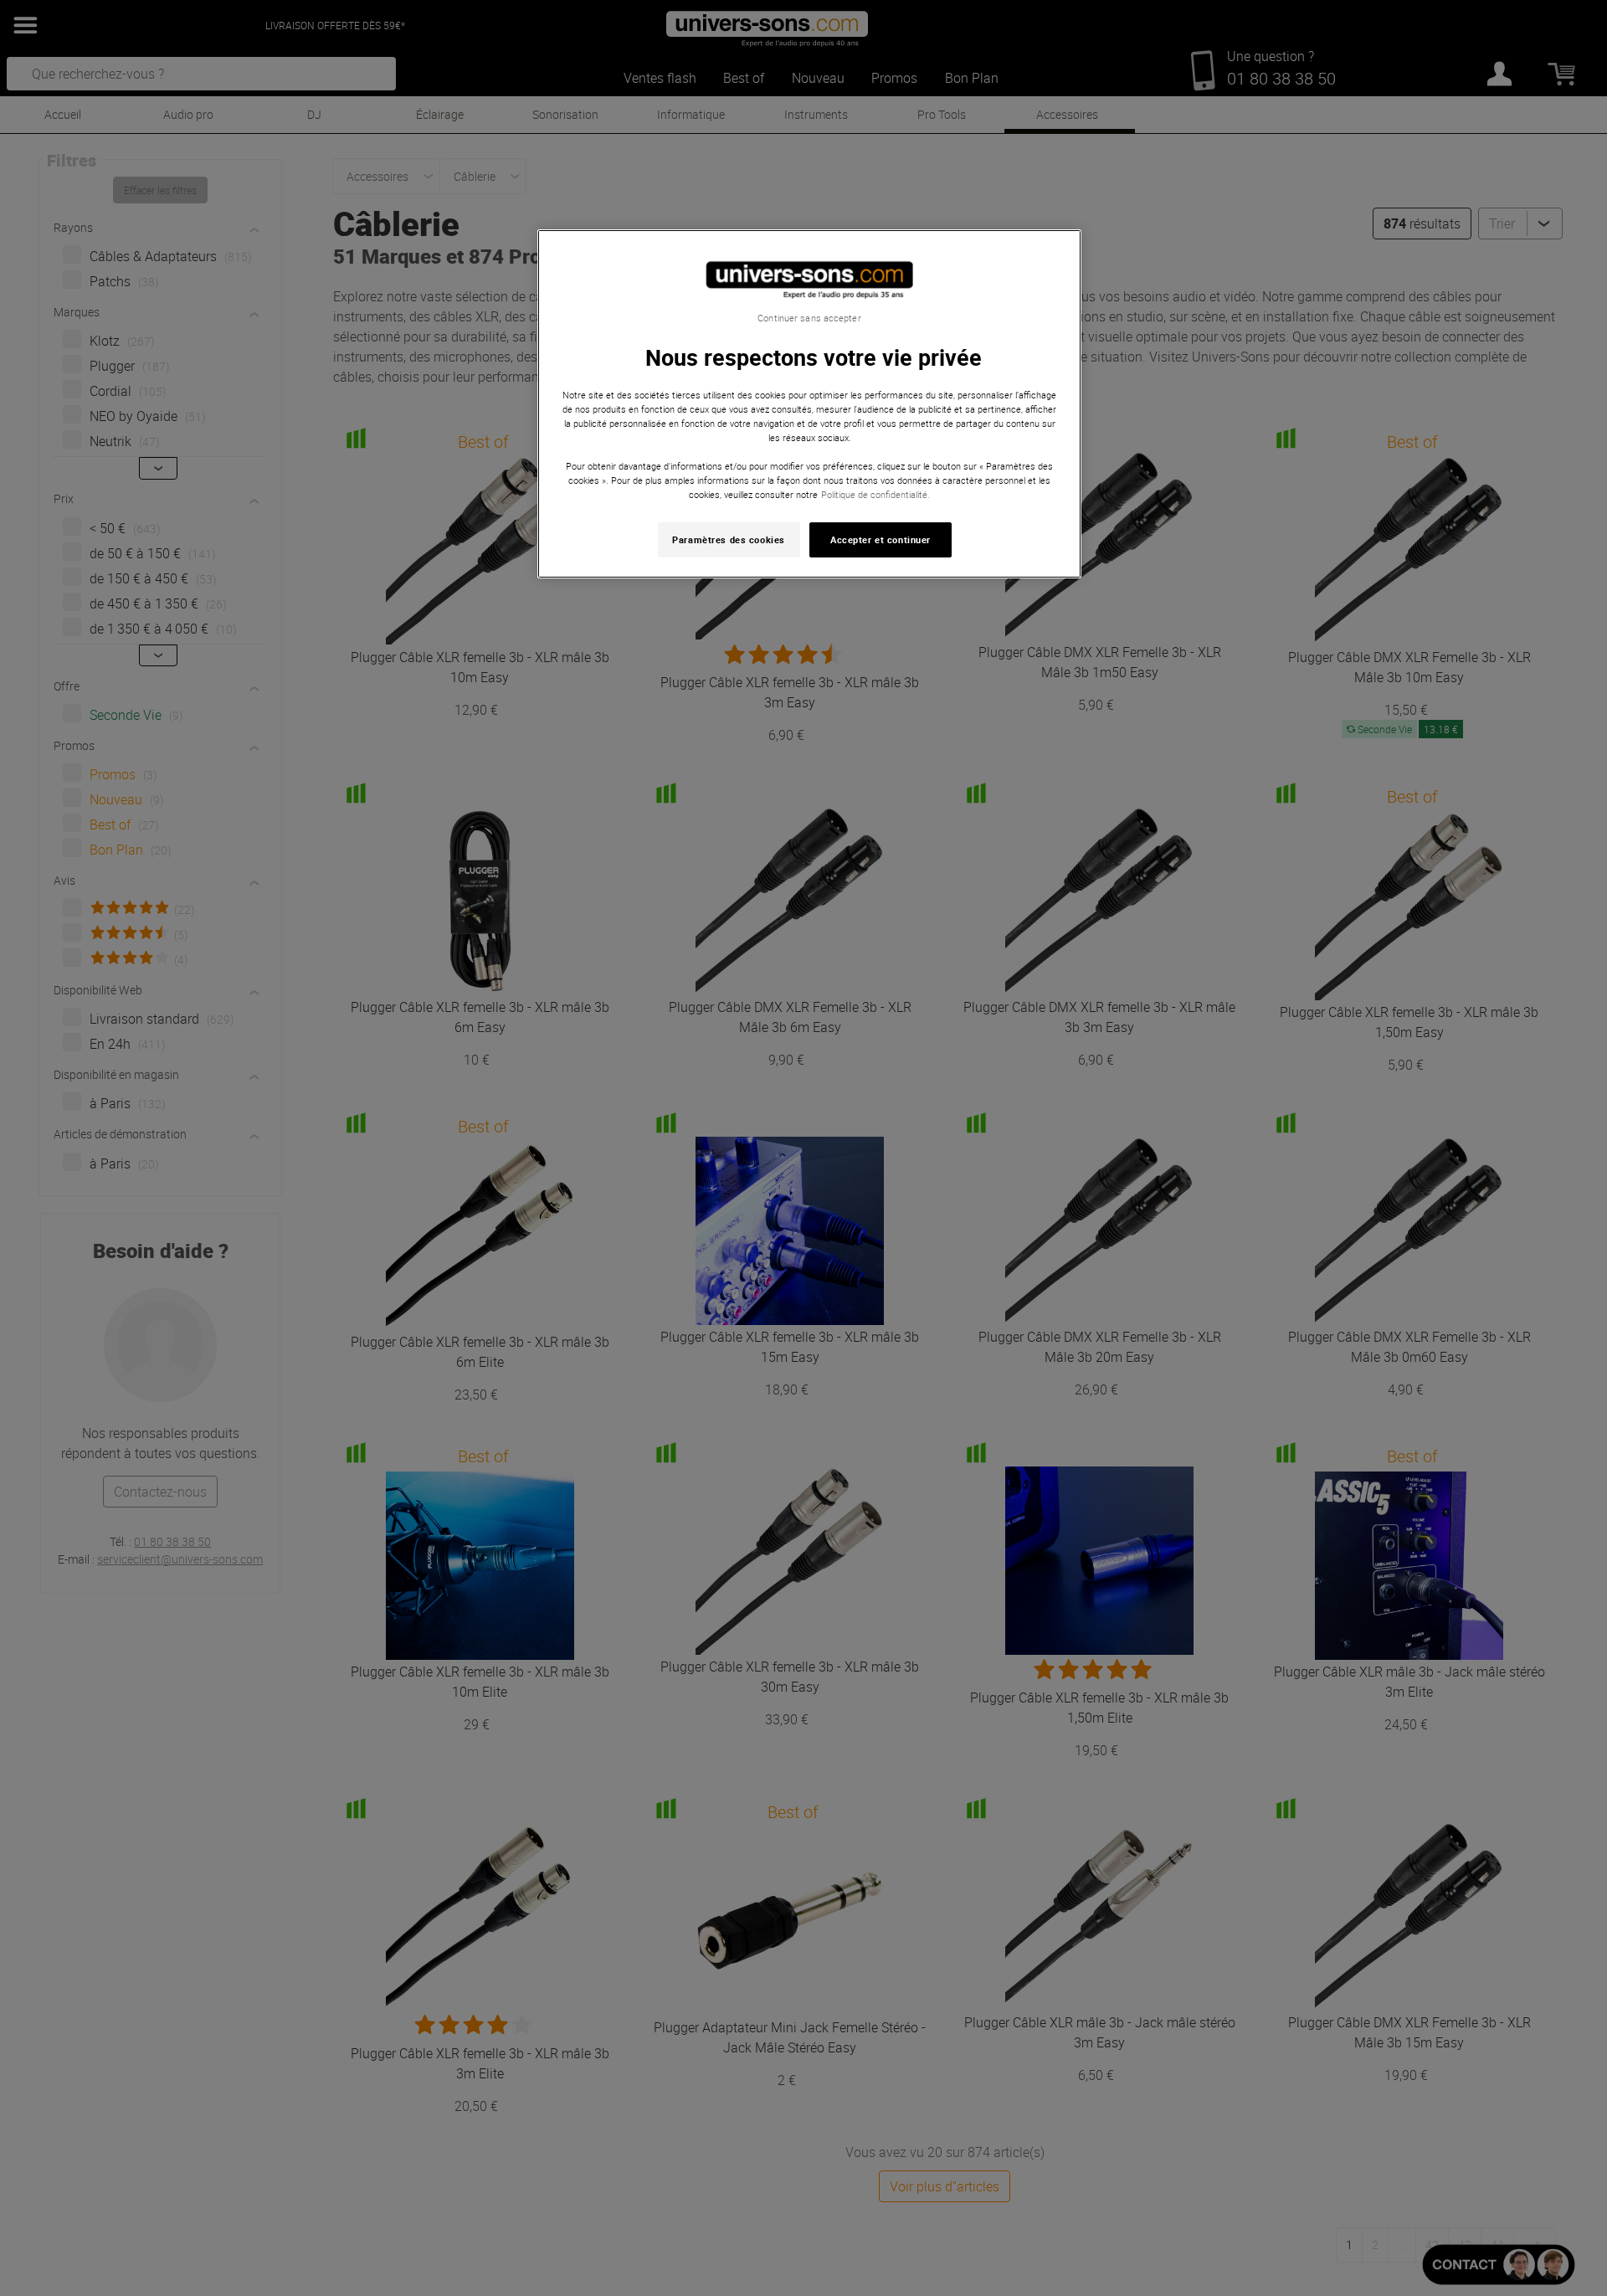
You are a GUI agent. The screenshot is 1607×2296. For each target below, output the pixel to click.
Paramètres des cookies (729, 539)
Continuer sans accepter (809, 318)
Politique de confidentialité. (875, 494)
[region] (809, 404)
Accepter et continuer (881, 539)
